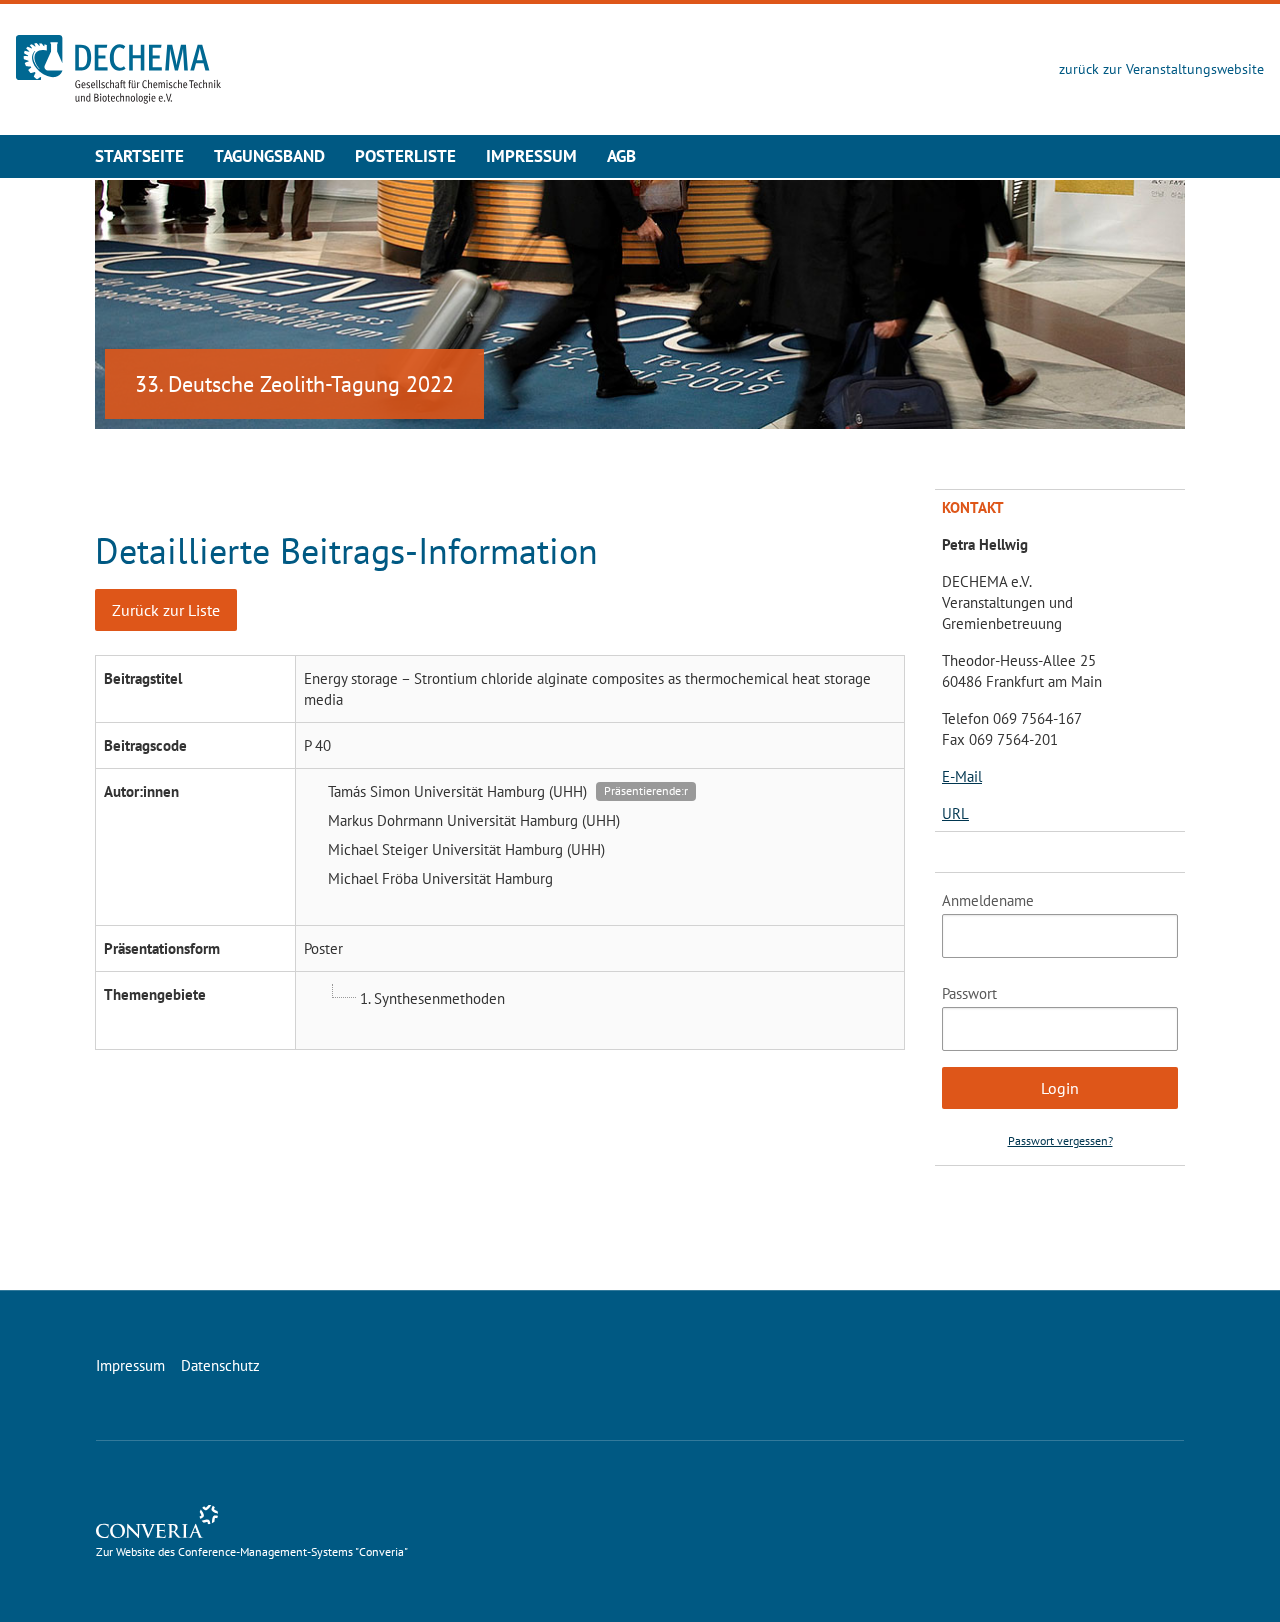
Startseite (139, 156)
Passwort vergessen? (1060, 1140)
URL (955, 813)
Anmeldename (988, 900)
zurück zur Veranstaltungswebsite (1161, 69)
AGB (621, 156)
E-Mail (962, 776)
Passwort (969, 993)
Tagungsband (269, 156)
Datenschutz (220, 1365)
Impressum (531, 156)
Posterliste (405, 156)
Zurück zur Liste (166, 610)
